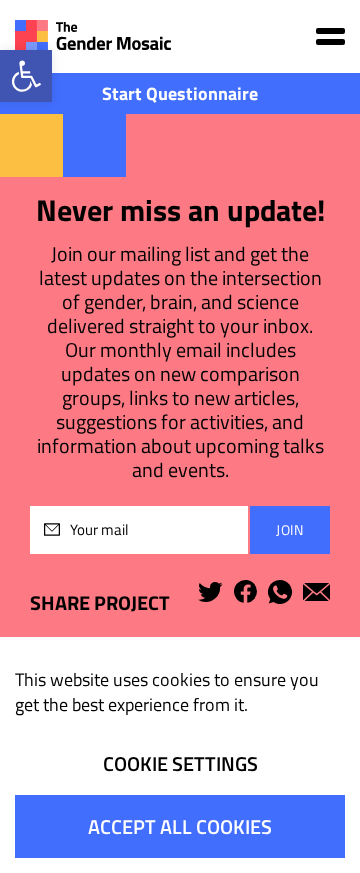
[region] (180, 755)
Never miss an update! (180, 210)
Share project (100, 602)
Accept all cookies (180, 826)
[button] (26, 76)
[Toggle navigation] (330, 36)
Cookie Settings (180, 763)
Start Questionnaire (180, 93)
